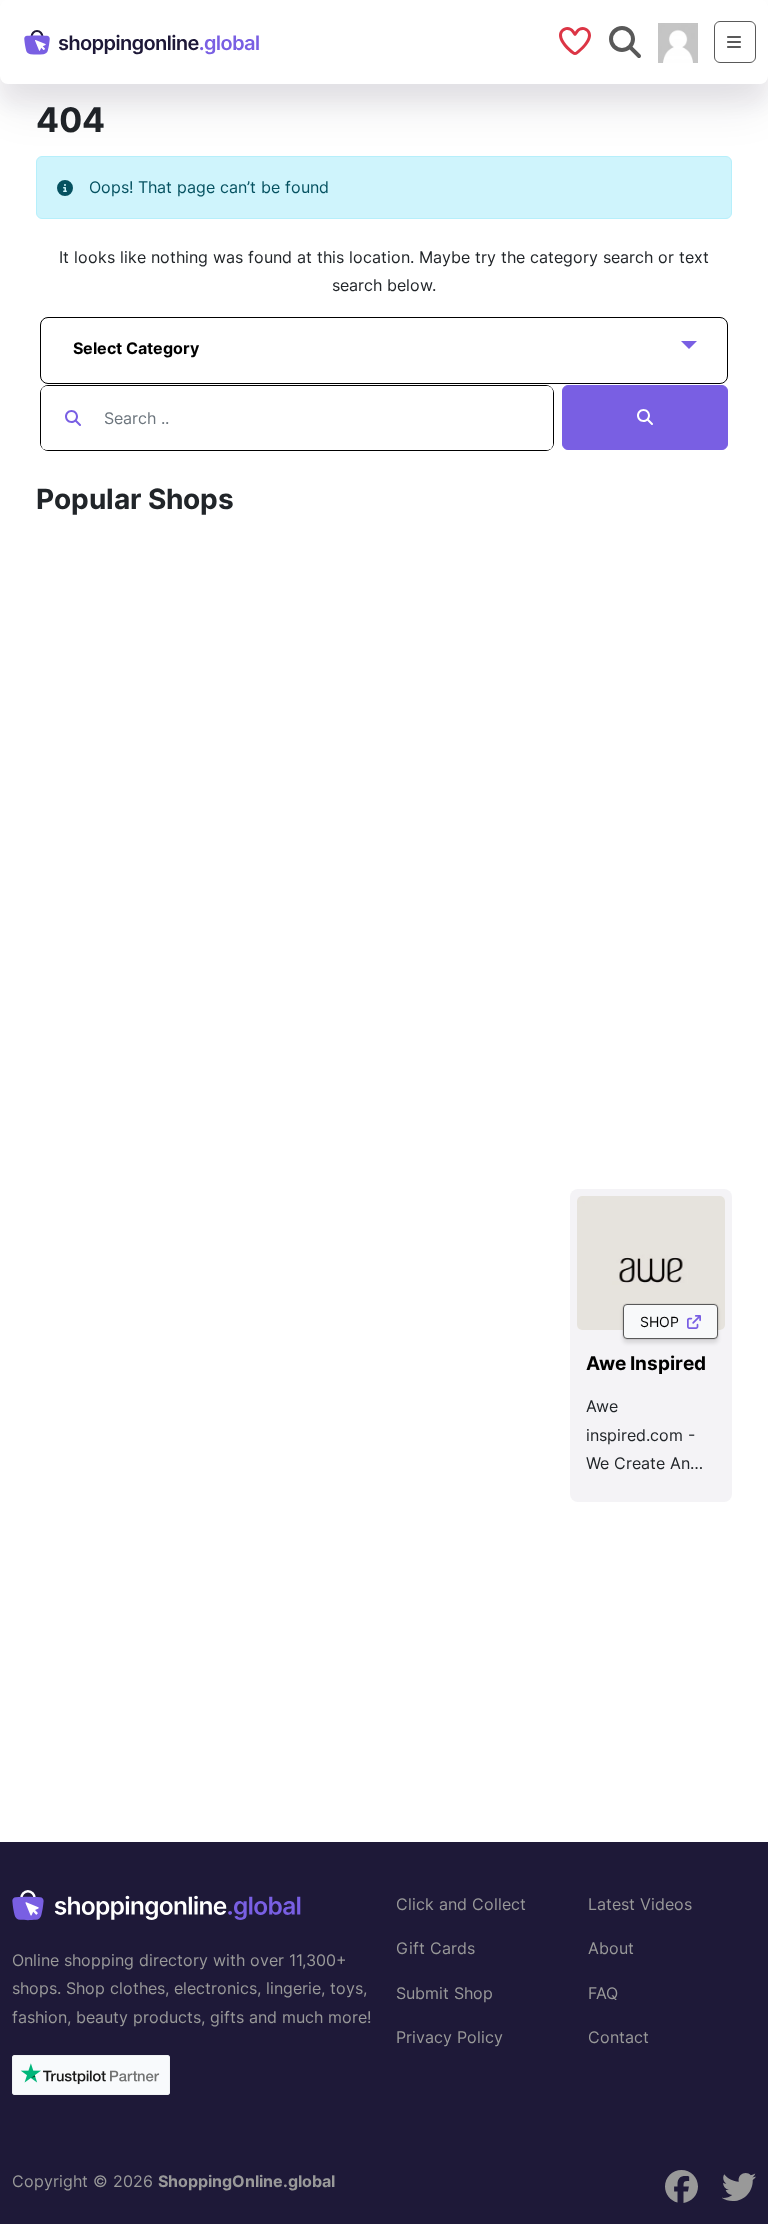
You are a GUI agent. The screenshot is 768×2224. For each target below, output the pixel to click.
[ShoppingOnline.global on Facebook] (682, 2187)
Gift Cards (435, 1948)
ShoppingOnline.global (246, 2181)
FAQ (603, 1993)
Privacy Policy (449, 2037)
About (611, 1948)
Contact (618, 2037)
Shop (663, 1321)
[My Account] (678, 41)
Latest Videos (640, 1904)
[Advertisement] (402, 1645)
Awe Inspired (646, 1363)
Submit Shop (444, 1993)
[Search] (645, 417)
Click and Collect (461, 1904)
